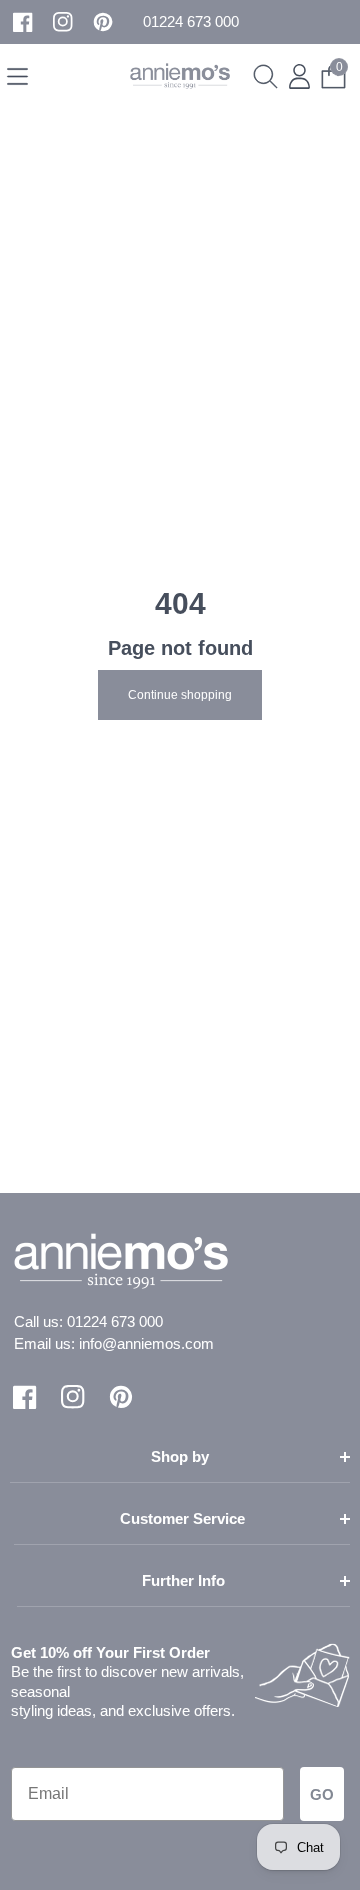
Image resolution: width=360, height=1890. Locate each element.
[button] (191, 22)
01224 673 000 (115, 1321)
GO (322, 1794)
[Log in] (299, 76)
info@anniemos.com (146, 1343)
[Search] (265, 76)
